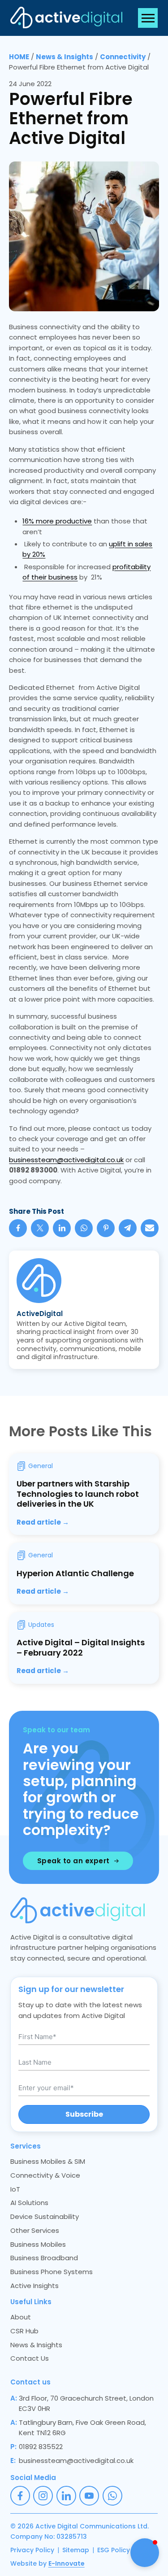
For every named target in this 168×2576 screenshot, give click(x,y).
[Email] (150, 1228)
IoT (15, 2189)
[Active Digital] (66, 18)
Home (19, 57)
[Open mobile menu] (148, 18)
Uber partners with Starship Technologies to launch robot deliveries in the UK (78, 1494)
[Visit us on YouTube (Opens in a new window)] (89, 2496)
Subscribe (84, 2114)
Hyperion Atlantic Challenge (75, 1573)
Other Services (35, 2230)
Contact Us (30, 2358)
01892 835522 (41, 2447)
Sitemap (76, 2550)
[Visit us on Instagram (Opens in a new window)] (43, 2496)
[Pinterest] (106, 1228)
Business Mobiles (38, 2244)
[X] (40, 1228)
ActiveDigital (40, 1314)
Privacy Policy (32, 2550)
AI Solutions (29, 2203)
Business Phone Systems (52, 2272)
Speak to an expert (73, 1861)
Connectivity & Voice (45, 2175)
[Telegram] (128, 1228)
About (21, 2317)
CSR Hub (24, 2331)
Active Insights (34, 2286)
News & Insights (65, 57)
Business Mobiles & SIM (48, 2161)
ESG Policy (114, 2550)
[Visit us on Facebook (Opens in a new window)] (20, 2496)
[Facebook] (18, 1228)
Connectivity (123, 57)
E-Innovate (67, 2563)
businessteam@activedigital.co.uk (66, 1160)
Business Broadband (44, 2258)
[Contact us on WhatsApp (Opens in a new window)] (112, 2496)
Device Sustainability (45, 2216)
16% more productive (57, 521)
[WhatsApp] (84, 1228)
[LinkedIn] (62, 1228)
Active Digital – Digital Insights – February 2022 (81, 1648)
